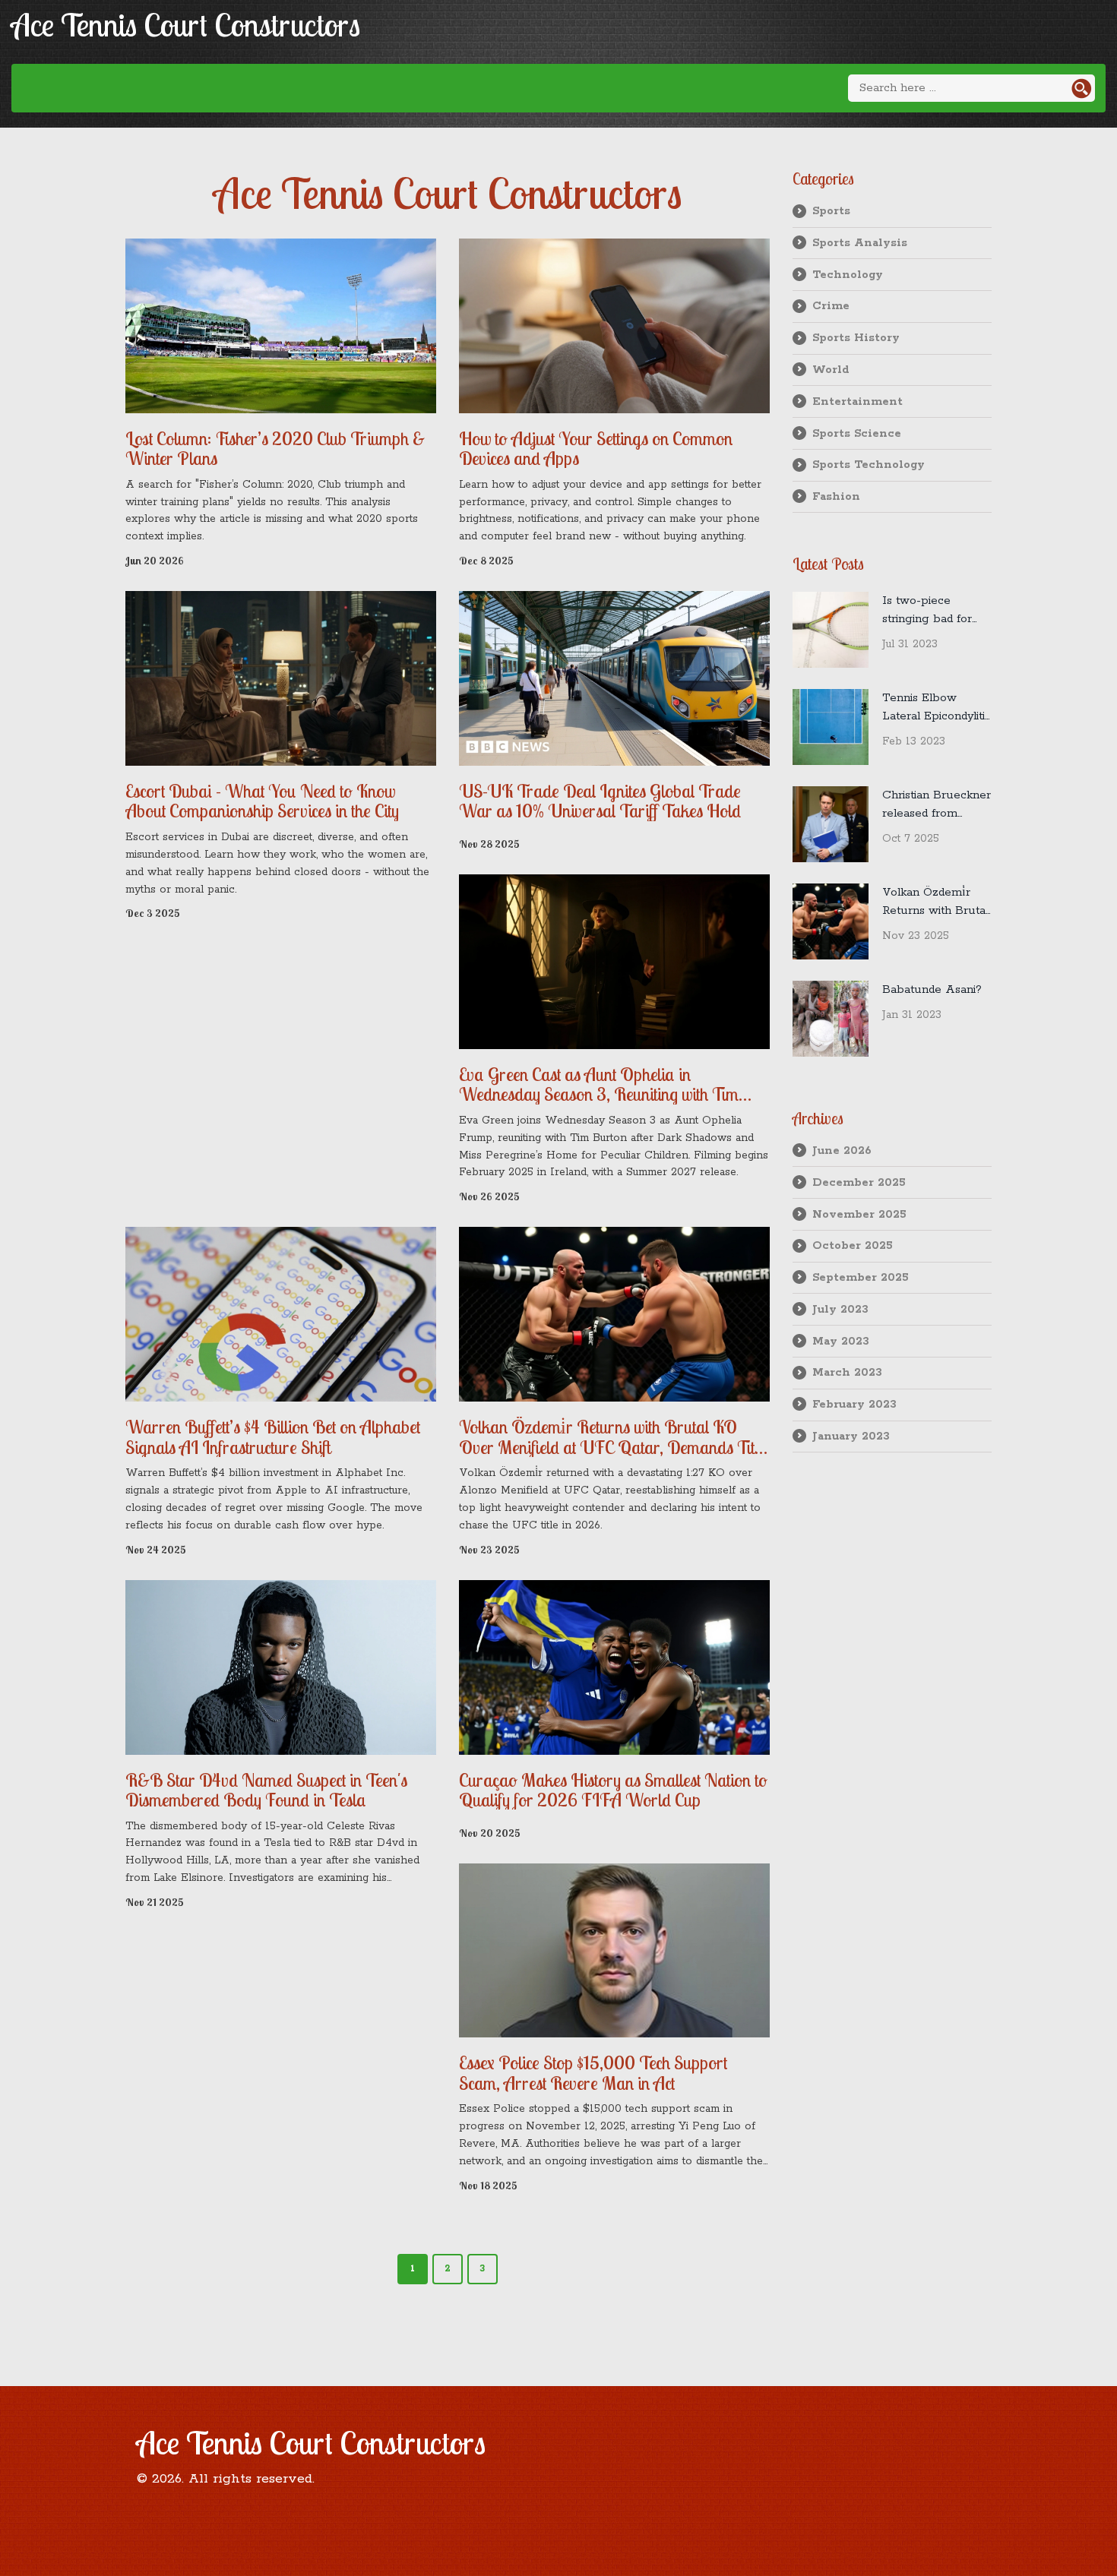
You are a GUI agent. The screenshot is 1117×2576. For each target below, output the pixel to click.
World (831, 370)
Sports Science (857, 433)
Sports (831, 211)
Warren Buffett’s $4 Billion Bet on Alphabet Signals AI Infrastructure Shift (273, 1437)
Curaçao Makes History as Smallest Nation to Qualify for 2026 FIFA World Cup (613, 1790)
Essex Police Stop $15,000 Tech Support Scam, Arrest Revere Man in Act (593, 2073)
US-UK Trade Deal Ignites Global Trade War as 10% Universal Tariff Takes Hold (600, 801)
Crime (831, 306)
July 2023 (840, 1309)
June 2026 (842, 1151)
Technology (848, 275)
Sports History (856, 338)
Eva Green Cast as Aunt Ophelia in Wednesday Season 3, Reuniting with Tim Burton (599, 1084)
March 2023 (847, 1372)
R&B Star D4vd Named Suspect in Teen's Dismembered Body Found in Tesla (266, 1790)
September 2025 (861, 1277)
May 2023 (841, 1341)
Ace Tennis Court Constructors (186, 25)
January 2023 (851, 1436)
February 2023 (854, 1404)
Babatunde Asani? (932, 989)
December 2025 (859, 1182)
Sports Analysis (860, 243)
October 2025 (853, 1245)
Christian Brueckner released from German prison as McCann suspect (937, 805)
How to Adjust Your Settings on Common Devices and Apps (596, 449)
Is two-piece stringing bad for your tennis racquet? (927, 611)
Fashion (836, 496)
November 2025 (859, 1214)
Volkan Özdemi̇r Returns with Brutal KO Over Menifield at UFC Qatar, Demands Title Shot (612, 1437)
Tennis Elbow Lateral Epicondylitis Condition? (936, 708)
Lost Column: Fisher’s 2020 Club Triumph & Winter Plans (275, 449)
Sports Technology (869, 465)
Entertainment (858, 401)
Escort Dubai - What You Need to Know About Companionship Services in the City (262, 801)
